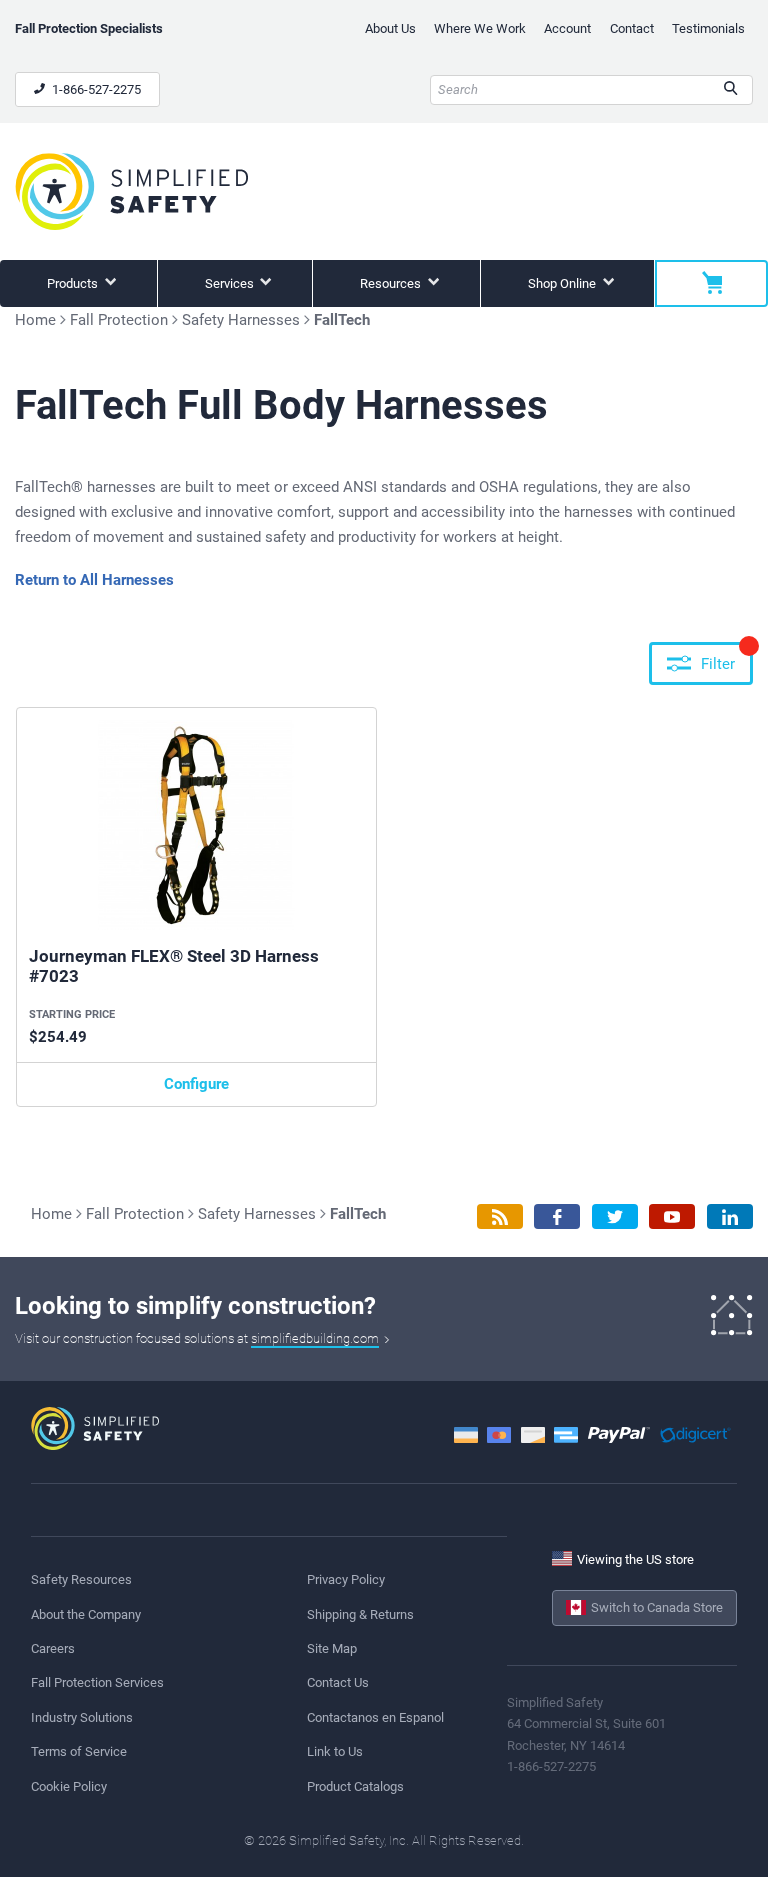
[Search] (730, 90)
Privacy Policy (346, 1579)
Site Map (332, 1648)
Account (567, 28)
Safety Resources (81, 1579)
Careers (53, 1648)
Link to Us (335, 1751)
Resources (392, 283)
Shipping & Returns (360, 1614)
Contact (632, 28)
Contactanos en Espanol (375, 1717)
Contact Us (338, 1682)
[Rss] (500, 1216)
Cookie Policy (69, 1786)
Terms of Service (79, 1751)
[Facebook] (557, 1216)
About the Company (86, 1614)
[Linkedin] (730, 1216)
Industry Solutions (82, 1717)
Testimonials (708, 28)
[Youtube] (672, 1216)
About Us (390, 28)
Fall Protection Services (97, 1682)
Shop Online (563, 283)
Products (74, 283)
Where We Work (480, 28)
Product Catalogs (355, 1786)
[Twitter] (615, 1216)
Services (231, 283)
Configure (196, 1084)
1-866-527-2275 (95, 89)
